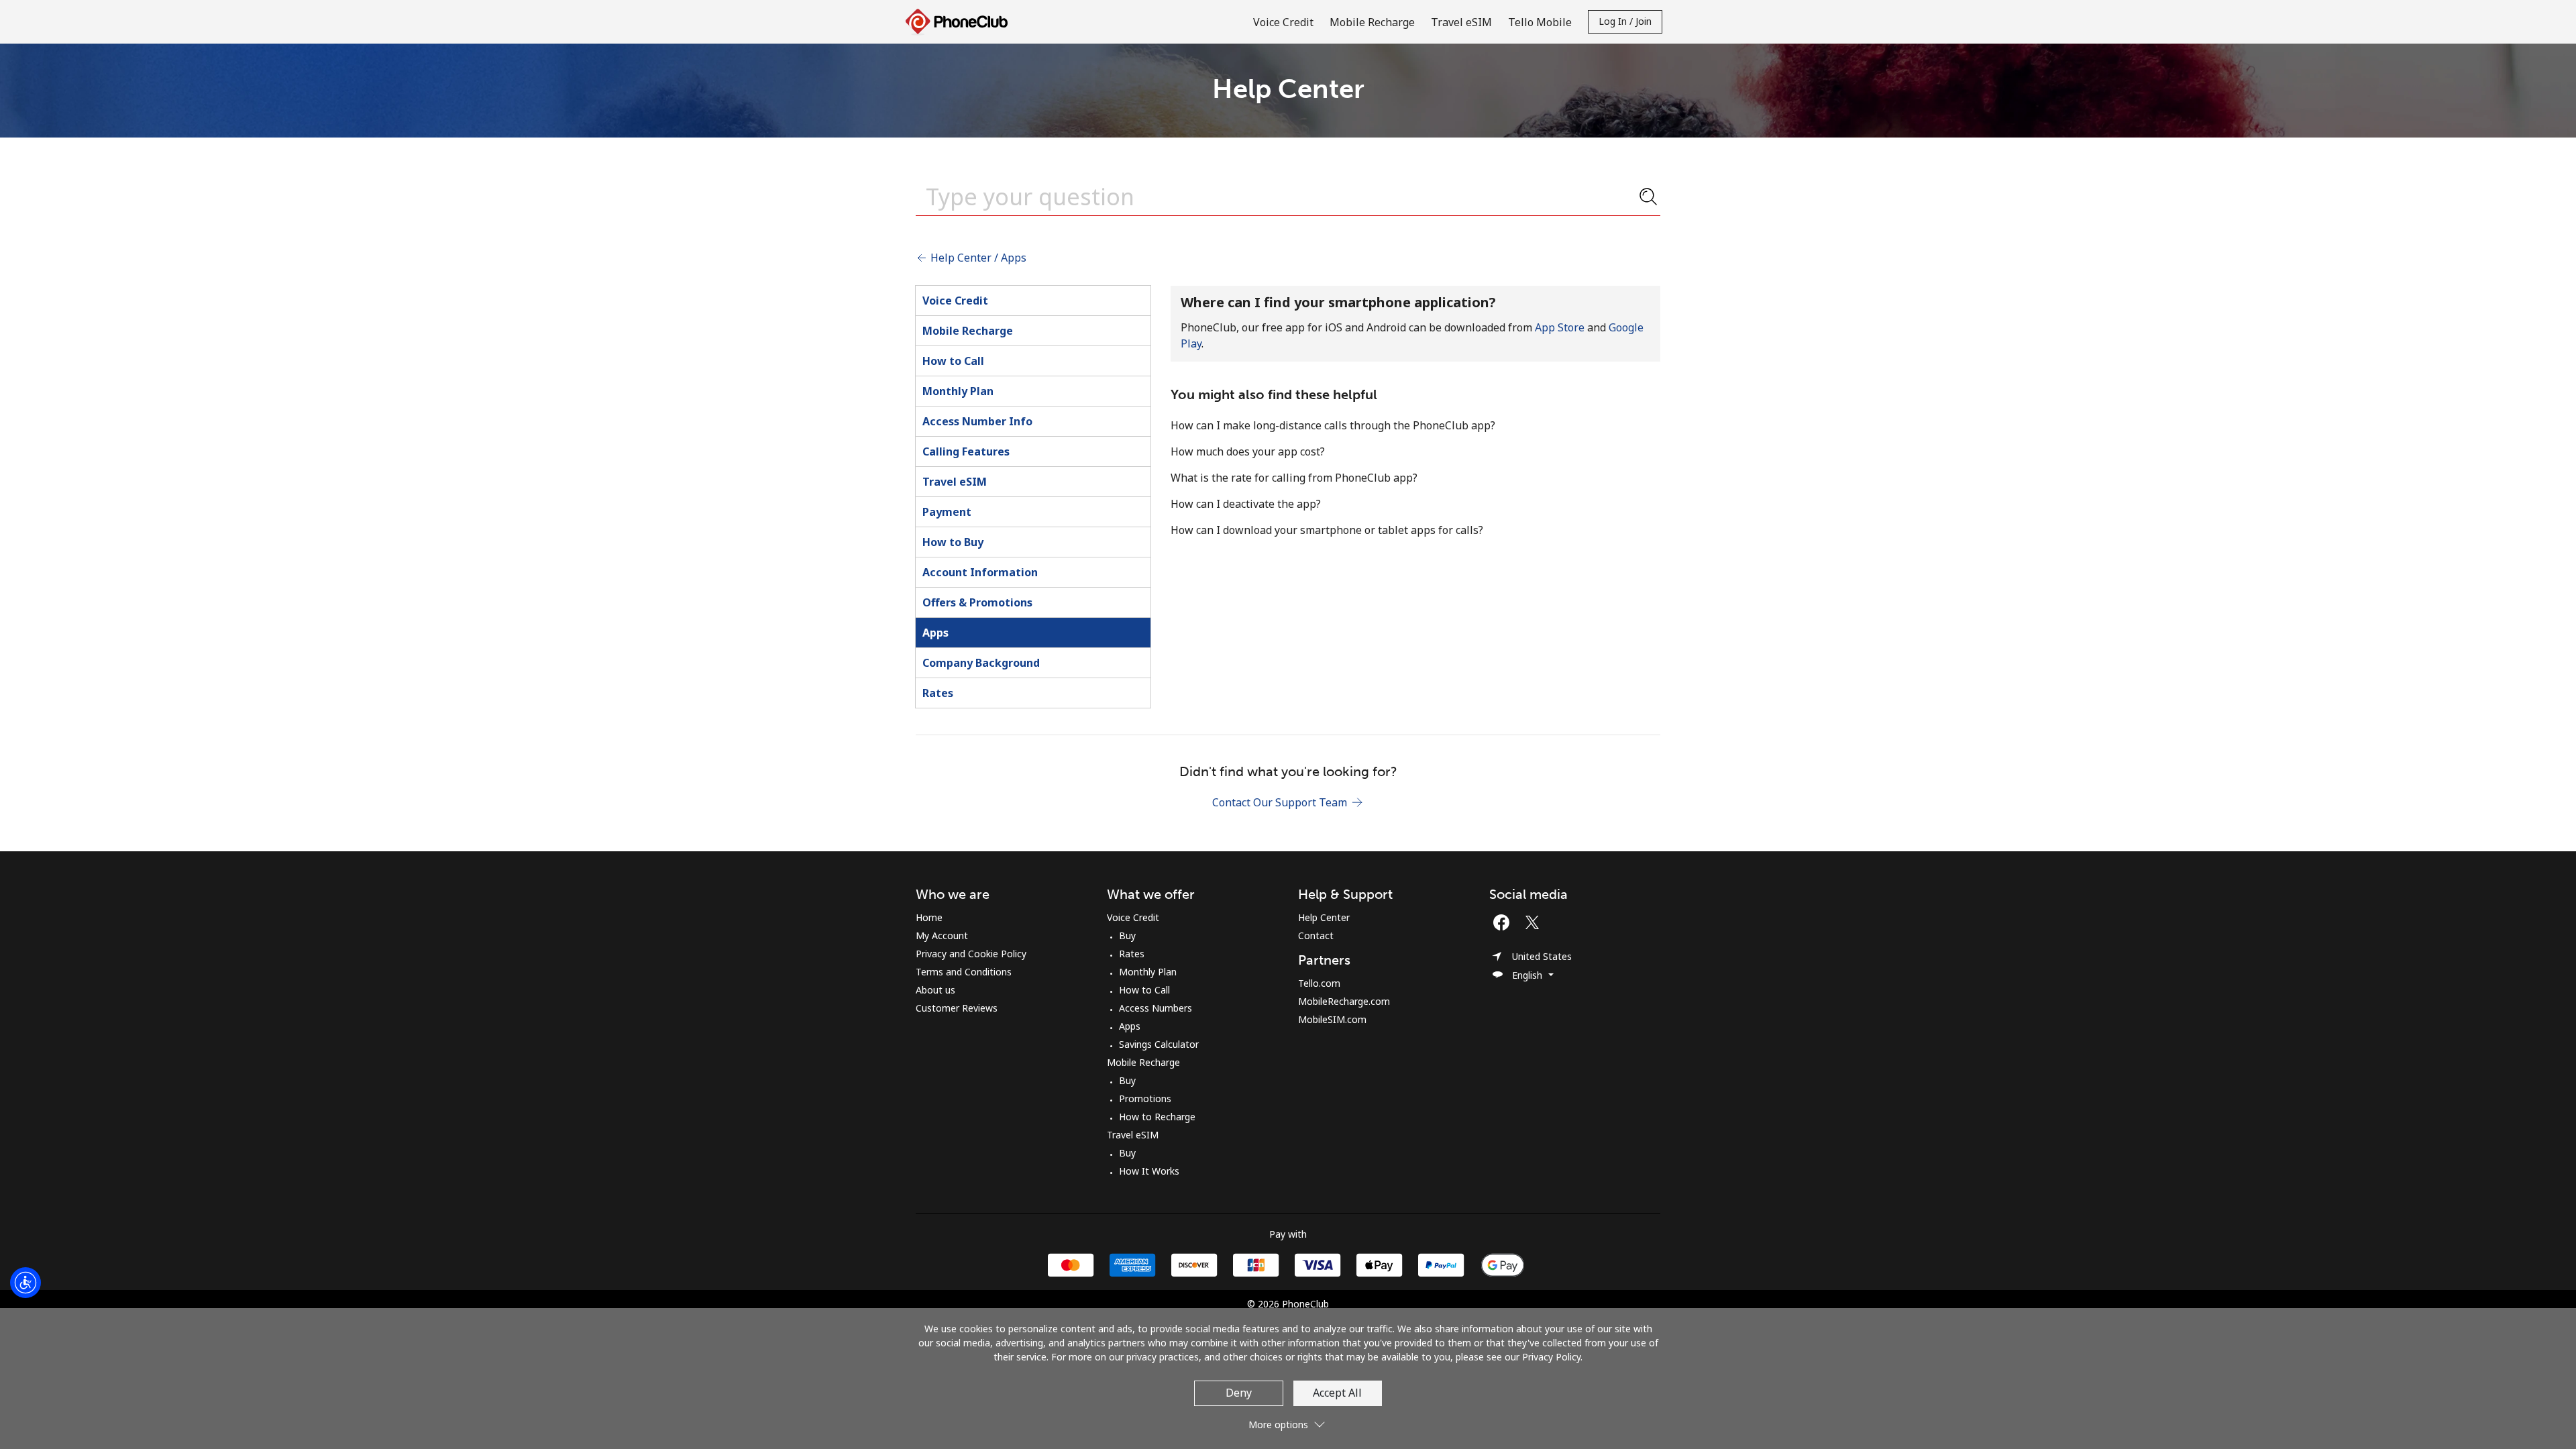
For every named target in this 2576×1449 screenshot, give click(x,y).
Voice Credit (955, 301)
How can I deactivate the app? (1246, 504)
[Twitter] (1536, 922)
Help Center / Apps (977, 258)
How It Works (1149, 1171)
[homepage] (960, 22)
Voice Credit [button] (1283, 22)
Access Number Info (977, 421)
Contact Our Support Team (1281, 802)
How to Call (953, 361)
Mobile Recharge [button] (1372, 22)
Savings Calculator (1159, 1044)
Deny (1239, 1393)
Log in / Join (1625, 21)
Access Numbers (1156, 1008)
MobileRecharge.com (1344, 1001)
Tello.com (1319, 983)
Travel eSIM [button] (1461, 22)
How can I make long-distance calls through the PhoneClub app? (1333, 425)
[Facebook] (1505, 922)
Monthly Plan (958, 391)
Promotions (1145, 1098)
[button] (1288, 1419)
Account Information (980, 572)
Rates (938, 693)
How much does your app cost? (1248, 451)
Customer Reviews (957, 1008)
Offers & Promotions (977, 602)
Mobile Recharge (968, 331)
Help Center (1324, 917)
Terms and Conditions (964, 972)
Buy (1127, 935)
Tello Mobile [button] (1540, 22)
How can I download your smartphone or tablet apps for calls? (1327, 530)
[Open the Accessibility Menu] (25, 1283)
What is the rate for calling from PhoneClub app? (1294, 478)
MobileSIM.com (1332, 1019)
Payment (947, 512)
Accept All (1337, 1393)
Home (929, 917)
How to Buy (953, 542)
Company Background (981, 663)
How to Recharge (1157, 1117)
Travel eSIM (955, 482)
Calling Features (966, 451)
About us (935, 990)
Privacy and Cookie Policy (971, 954)
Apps (935, 633)
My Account (942, 935)
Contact (1316, 935)
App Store (1560, 327)
